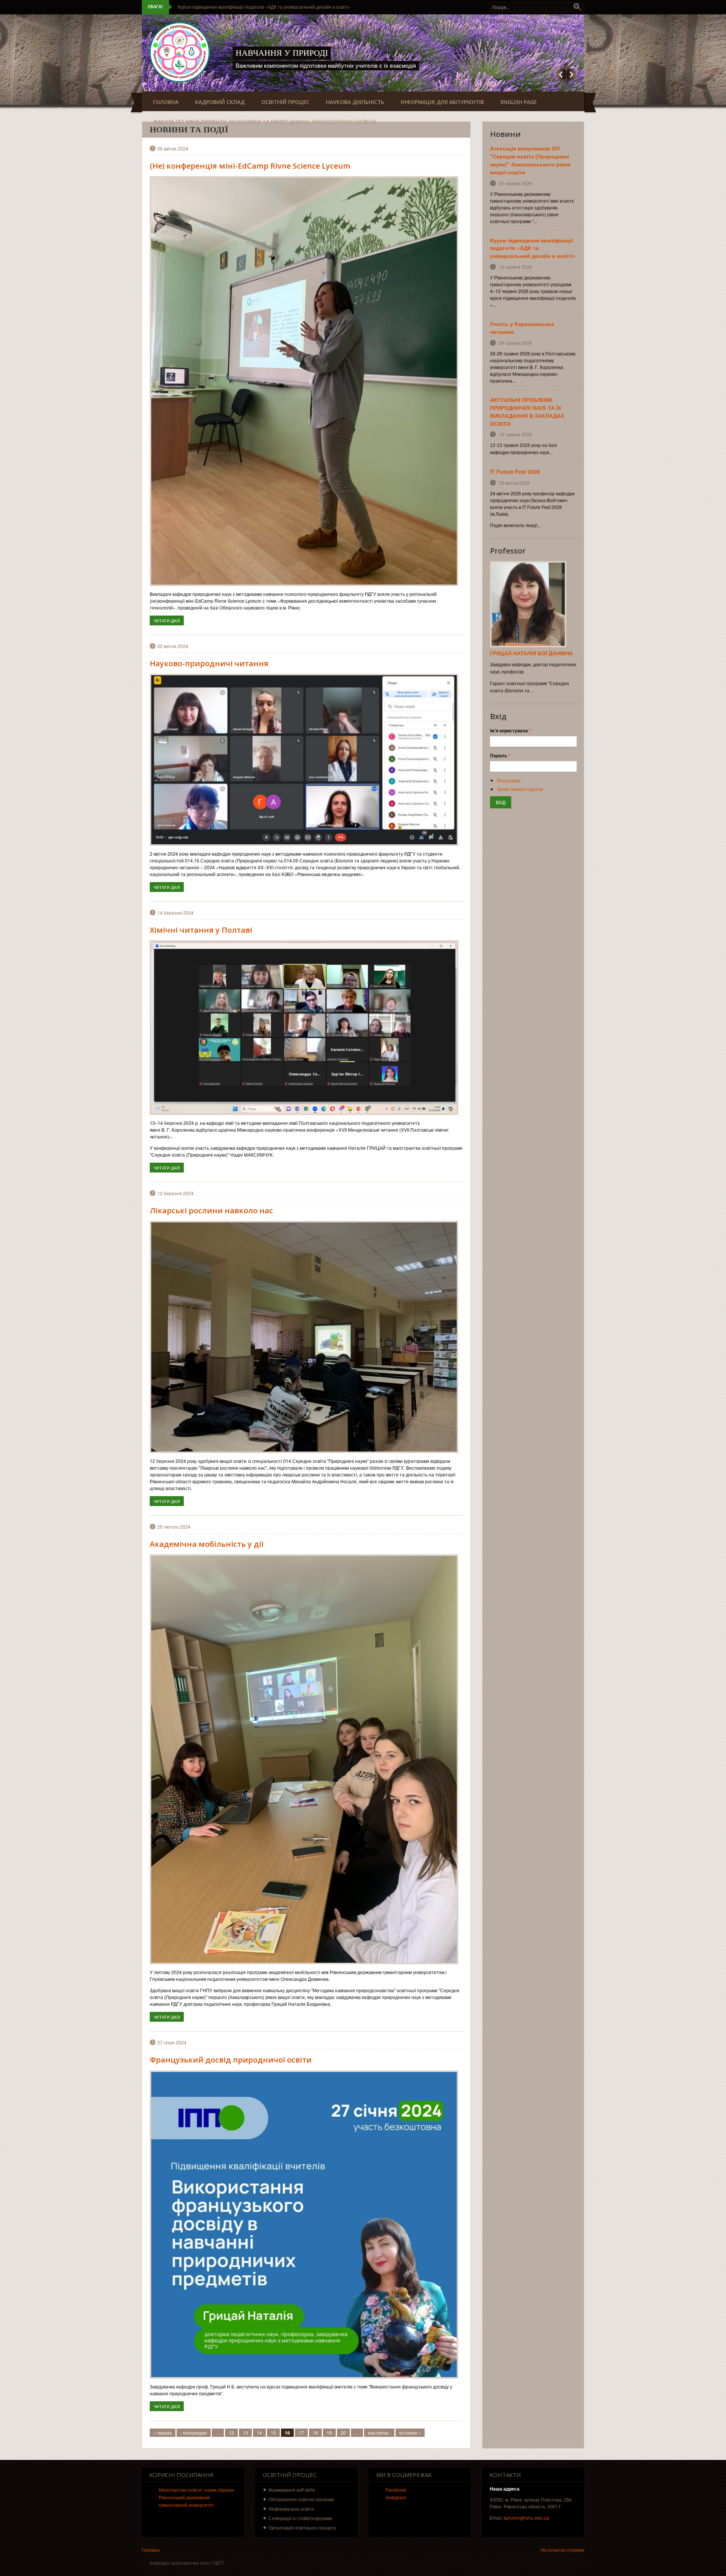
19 (329, 2433)
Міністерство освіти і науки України (196, 2490)
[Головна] (180, 52)
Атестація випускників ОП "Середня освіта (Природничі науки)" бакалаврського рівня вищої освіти (530, 160)
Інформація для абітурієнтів (442, 102)
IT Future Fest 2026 (515, 471)
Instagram (396, 2497)
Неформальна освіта (291, 2509)
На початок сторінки (562, 2550)
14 (259, 2433)
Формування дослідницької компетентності (340, 53)
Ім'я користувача (510, 730)
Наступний (572, 74)
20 (343, 2433)
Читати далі (169, 620)
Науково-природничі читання (209, 663)
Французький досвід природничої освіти (231, 2060)
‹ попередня (194, 2433)
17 (301, 2433)
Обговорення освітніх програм (301, 2499)
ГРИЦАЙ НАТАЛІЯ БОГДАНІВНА (531, 653)
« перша (163, 2433)
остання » (410, 2433)
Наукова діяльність (355, 102)
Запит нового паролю (520, 789)
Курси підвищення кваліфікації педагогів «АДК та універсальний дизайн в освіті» (533, 248)
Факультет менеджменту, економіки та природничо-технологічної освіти (264, 122)
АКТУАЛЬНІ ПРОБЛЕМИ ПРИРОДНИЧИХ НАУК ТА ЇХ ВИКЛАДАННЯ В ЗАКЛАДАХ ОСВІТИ (527, 412)
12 (231, 2433)
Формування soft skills (292, 2490)
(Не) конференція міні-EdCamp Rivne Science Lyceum (250, 166)
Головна (166, 102)
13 (245, 2433)
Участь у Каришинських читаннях (213, 7)
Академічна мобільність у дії (207, 1544)
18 (315, 2433)
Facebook (396, 2490)
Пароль (500, 755)
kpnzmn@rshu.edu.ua (526, 2518)
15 (273, 2433)
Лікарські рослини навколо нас (211, 1210)
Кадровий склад (220, 102)
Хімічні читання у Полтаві (201, 930)
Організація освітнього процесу (302, 2527)
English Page (519, 102)
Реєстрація (509, 780)
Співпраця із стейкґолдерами (300, 2518)
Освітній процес (285, 102)
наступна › (379, 2433)
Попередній (561, 74)
